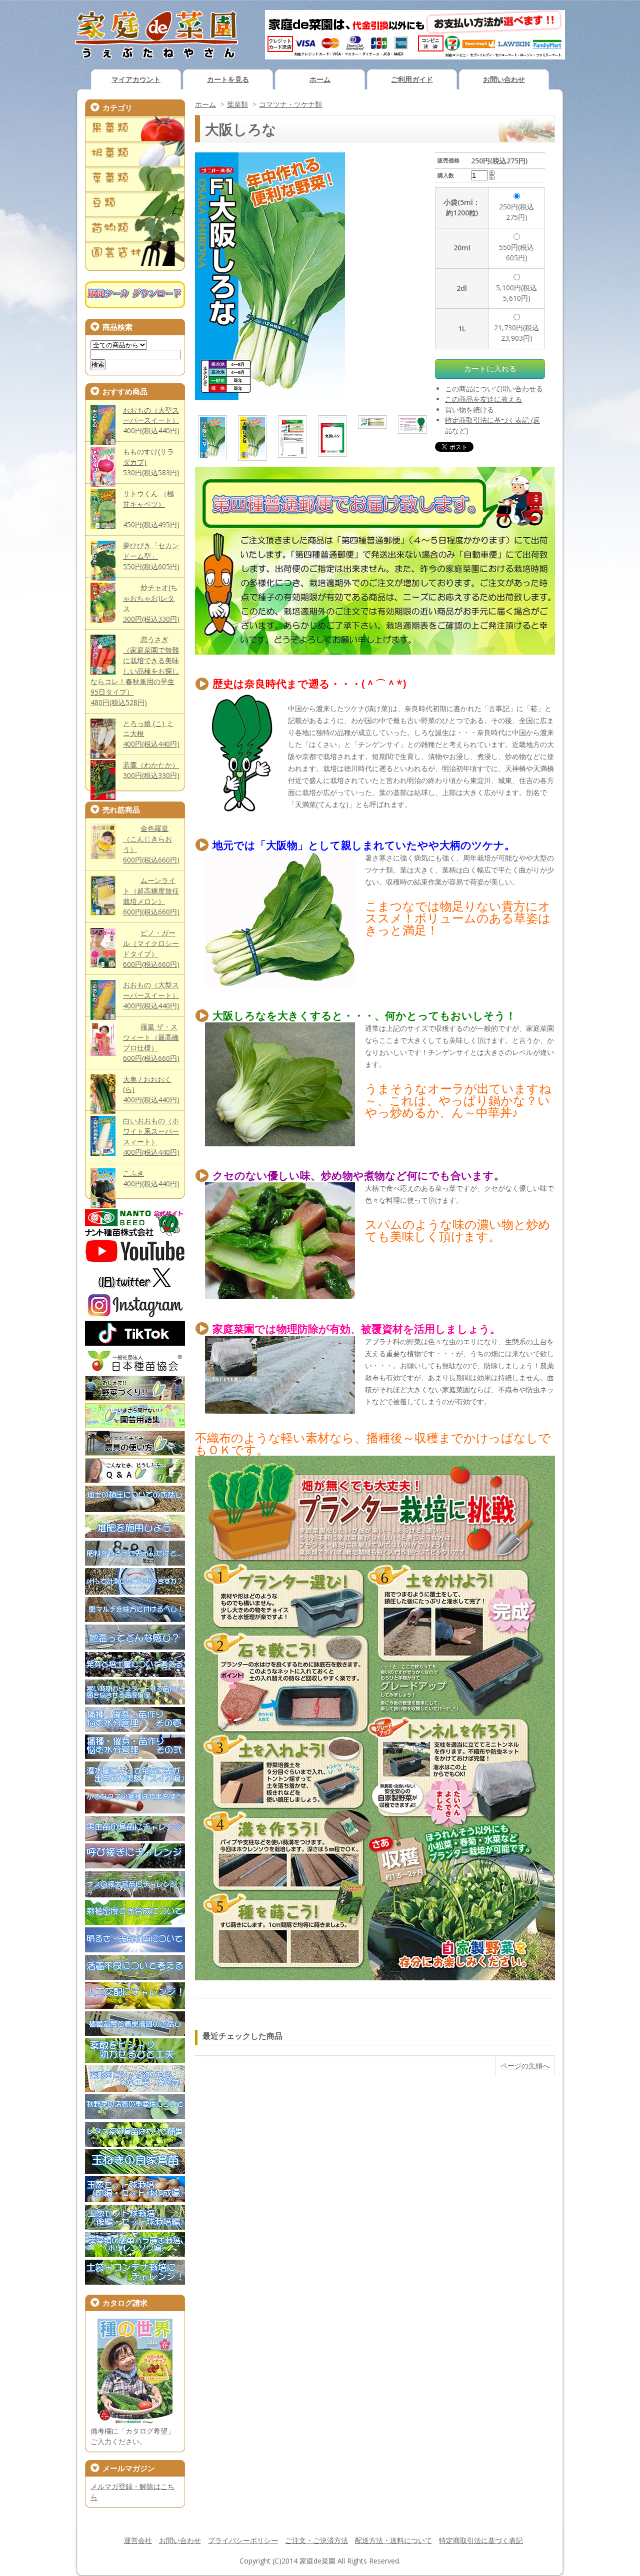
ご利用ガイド (412, 79)
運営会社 (138, 2540)
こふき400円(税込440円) (151, 1178)
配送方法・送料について (393, 2540)
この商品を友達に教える (483, 399)
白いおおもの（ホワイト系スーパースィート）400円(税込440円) (151, 1136)
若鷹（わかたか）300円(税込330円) (151, 770)
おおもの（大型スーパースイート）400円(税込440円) (151, 421)
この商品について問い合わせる (494, 389)
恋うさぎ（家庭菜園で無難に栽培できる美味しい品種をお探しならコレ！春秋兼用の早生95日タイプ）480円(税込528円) (135, 671)
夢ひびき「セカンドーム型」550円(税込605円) (151, 556)
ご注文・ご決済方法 (316, 2540)
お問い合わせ (504, 79)
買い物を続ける (469, 410)
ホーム (320, 79)
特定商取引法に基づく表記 (481, 2540)
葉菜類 (237, 104)
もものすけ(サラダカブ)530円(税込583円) (151, 462)
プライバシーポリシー (243, 2540)
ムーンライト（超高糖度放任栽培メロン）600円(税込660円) (151, 896)
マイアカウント (136, 79)
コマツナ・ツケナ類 (290, 104)
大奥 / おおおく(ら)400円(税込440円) (151, 1090)
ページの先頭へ (525, 2066)
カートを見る (228, 79)
